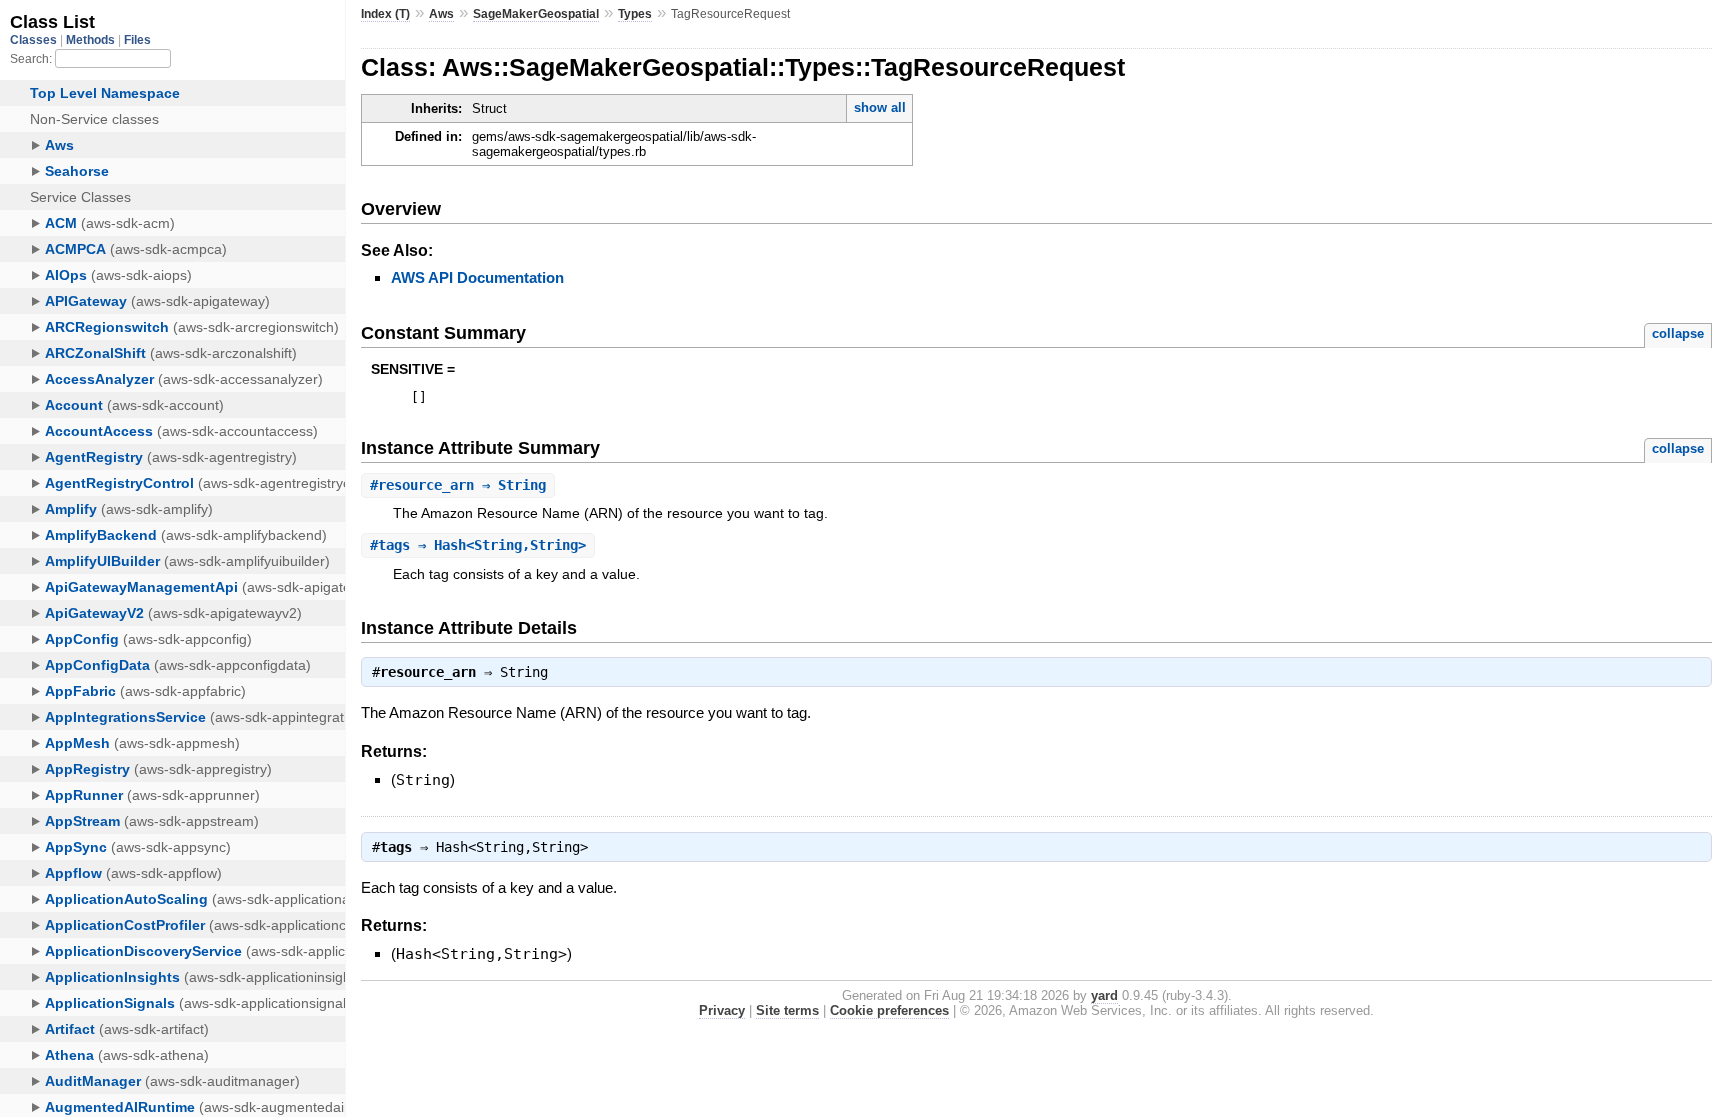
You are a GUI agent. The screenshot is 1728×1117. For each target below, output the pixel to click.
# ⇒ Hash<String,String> (478, 545)
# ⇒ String (458, 485)
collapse (1678, 333)
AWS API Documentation (477, 277)
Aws (441, 14)
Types (635, 14)
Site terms (787, 1010)
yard (1104, 995)
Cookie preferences (889, 1010)
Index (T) (385, 14)
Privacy (722, 1010)
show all (880, 107)
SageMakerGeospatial (536, 14)
